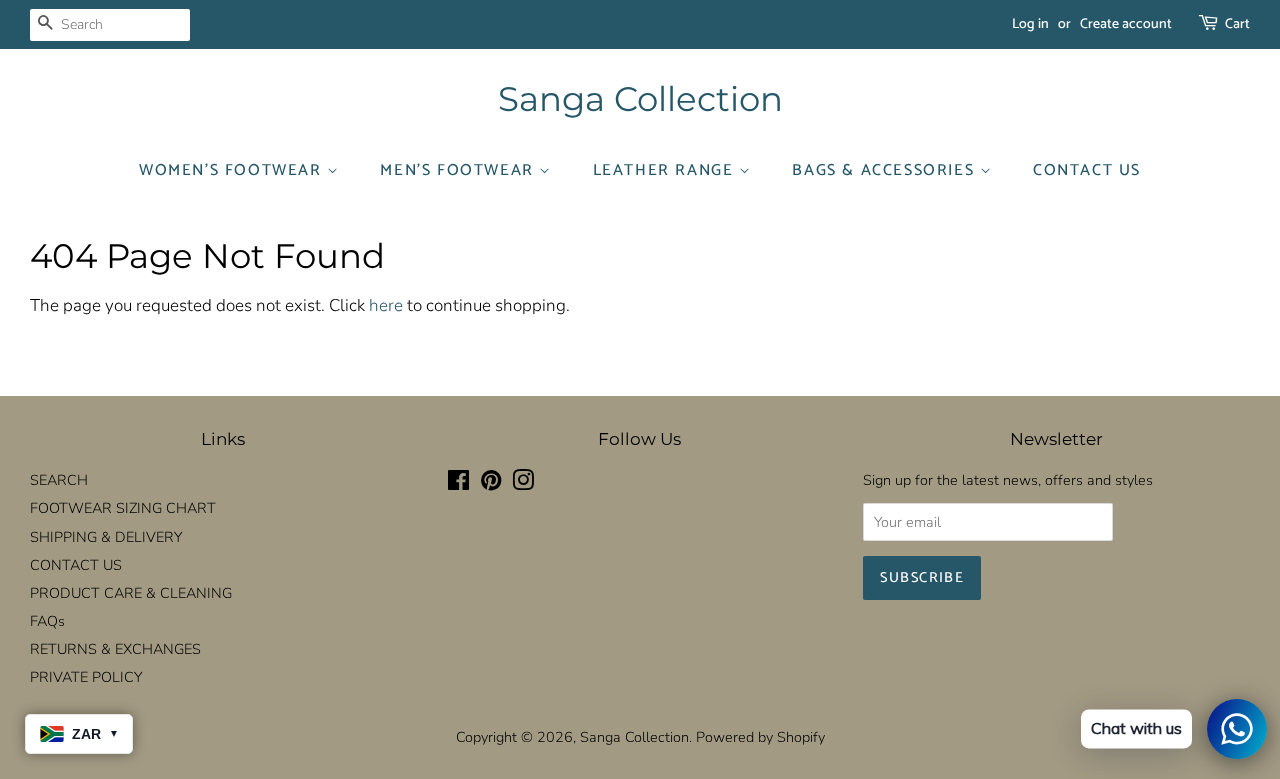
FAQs (47, 621)
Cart (1237, 24)
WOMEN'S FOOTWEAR (233, 170)
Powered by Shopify (760, 737)
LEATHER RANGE (666, 170)
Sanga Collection (640, 99)
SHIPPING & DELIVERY (106, 537)
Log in (1030, 24)
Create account (1126, 24)
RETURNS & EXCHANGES (115, 649)
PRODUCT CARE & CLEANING (131, 593)
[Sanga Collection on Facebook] (458, 484)
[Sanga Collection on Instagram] (523, 484)
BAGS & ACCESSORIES (885, 170)
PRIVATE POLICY (86, 677)
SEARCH (59, 480)
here (386, 305)
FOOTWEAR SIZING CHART (123, 508)
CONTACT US (1087, 170)
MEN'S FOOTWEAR (459, 170)
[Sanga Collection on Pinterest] (491, 484)
